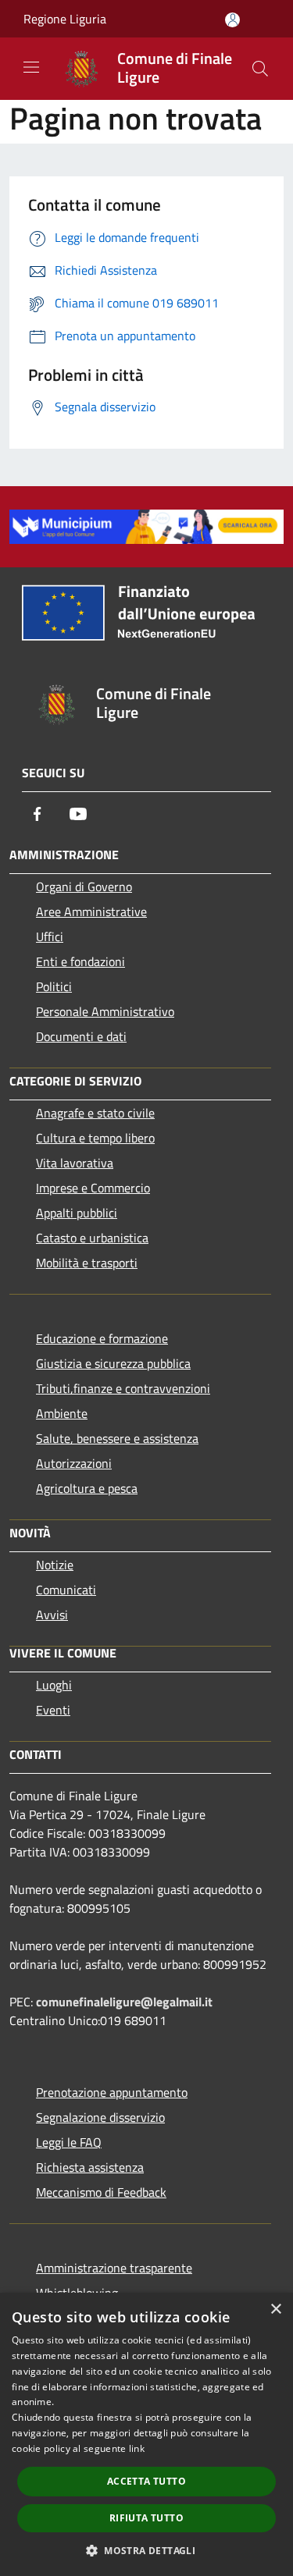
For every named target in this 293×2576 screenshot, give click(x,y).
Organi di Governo (84, 886)
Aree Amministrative (91, 911)
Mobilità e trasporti (87, 1263)
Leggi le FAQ (69, 2142)
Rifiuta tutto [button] (146, 2518)
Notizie (55, 1565)
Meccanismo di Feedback (101, 2192)
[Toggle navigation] (31, 67)
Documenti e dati (81, 1036)
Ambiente (62, 1413)
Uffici (50, 936)
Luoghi (54, 1685)
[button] (146, 2550)
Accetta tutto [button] (146, 2481)
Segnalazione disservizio (100, 2117)
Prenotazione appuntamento (112, 2092)
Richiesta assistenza (90, 2167)
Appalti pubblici (77, 1213)
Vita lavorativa (75, 1163)
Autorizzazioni (74, 1463)
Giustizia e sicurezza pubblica (113, 1363)
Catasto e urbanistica (92, 1238)
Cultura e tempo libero (95, 1138)
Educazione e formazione (102, 1338)
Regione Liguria (65, 19)
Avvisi (52, 1615)
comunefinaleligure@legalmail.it (124, 2002)
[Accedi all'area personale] (232, 20)
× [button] (275, 2310)
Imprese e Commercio (93, 1188)
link (137, 2448)
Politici (54, 986)
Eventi (53, 1710)
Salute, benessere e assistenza (117, 1438)
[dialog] (146, 2434)
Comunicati (66, 1590)
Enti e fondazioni (80, 961)
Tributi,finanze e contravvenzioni (123, 1388)
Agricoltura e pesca (87, 1488)
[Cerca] (260, 69)
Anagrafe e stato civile (95, 1113)
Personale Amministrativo (105, 1011)
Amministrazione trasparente (114, 2268)
